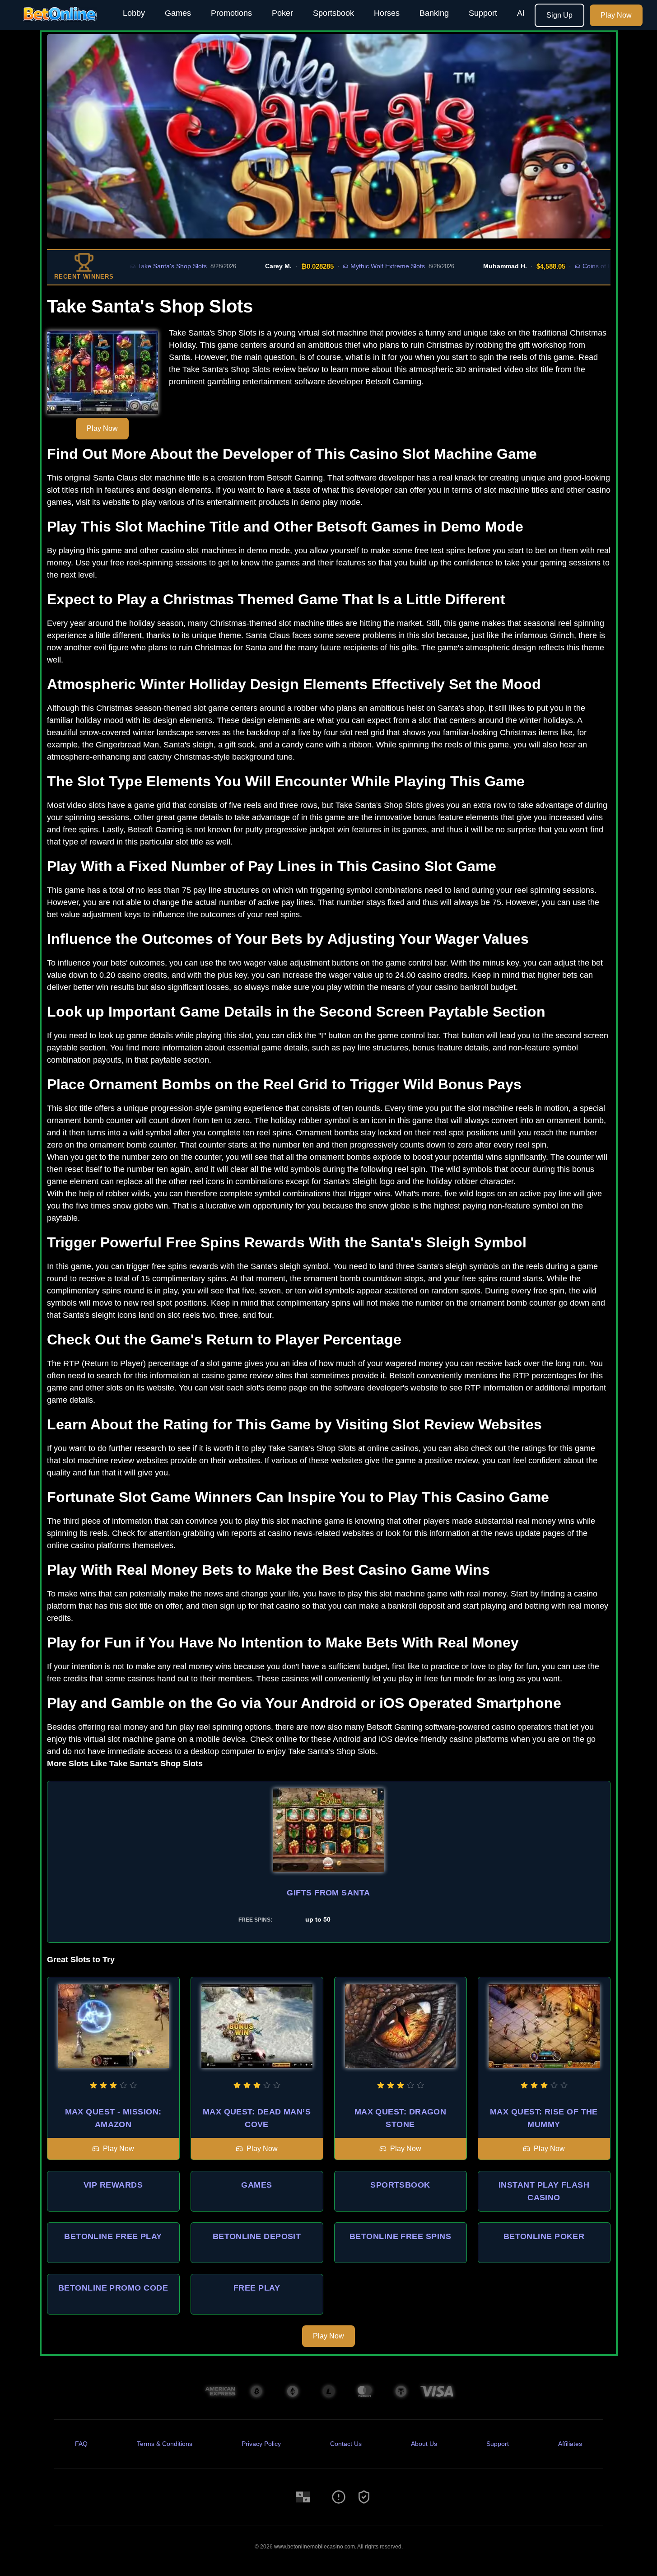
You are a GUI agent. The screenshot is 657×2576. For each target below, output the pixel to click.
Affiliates (570, 2444)
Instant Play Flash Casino (544, 2191)
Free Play (257, 2288)
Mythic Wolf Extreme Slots (342, 266)
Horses (387, 13)
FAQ (81, 2444)
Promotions (231, 13)
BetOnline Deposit (257, 2236)
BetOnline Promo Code (113, 2288)
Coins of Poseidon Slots (571, 266)
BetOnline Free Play (113, 2236)
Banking (434, 13)
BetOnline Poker (544, 2236)
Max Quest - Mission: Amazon (113, 2118)
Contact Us (346, 2444)
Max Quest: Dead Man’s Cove (257, 2118)
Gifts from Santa (328, 1893)
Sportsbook (333, 13)
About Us (424, 2444)
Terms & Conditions (165, 2444)
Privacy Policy (261, 2444)
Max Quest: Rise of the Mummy (544, 2118)
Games (178, 13)
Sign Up (559, 15)
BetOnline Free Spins (400, 2236)
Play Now (616, 15)
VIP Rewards (113, 2185)
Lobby (134, 13)
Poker (282, 13)
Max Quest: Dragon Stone (401, 2118)
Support (483, 13)
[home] (60, 24)
